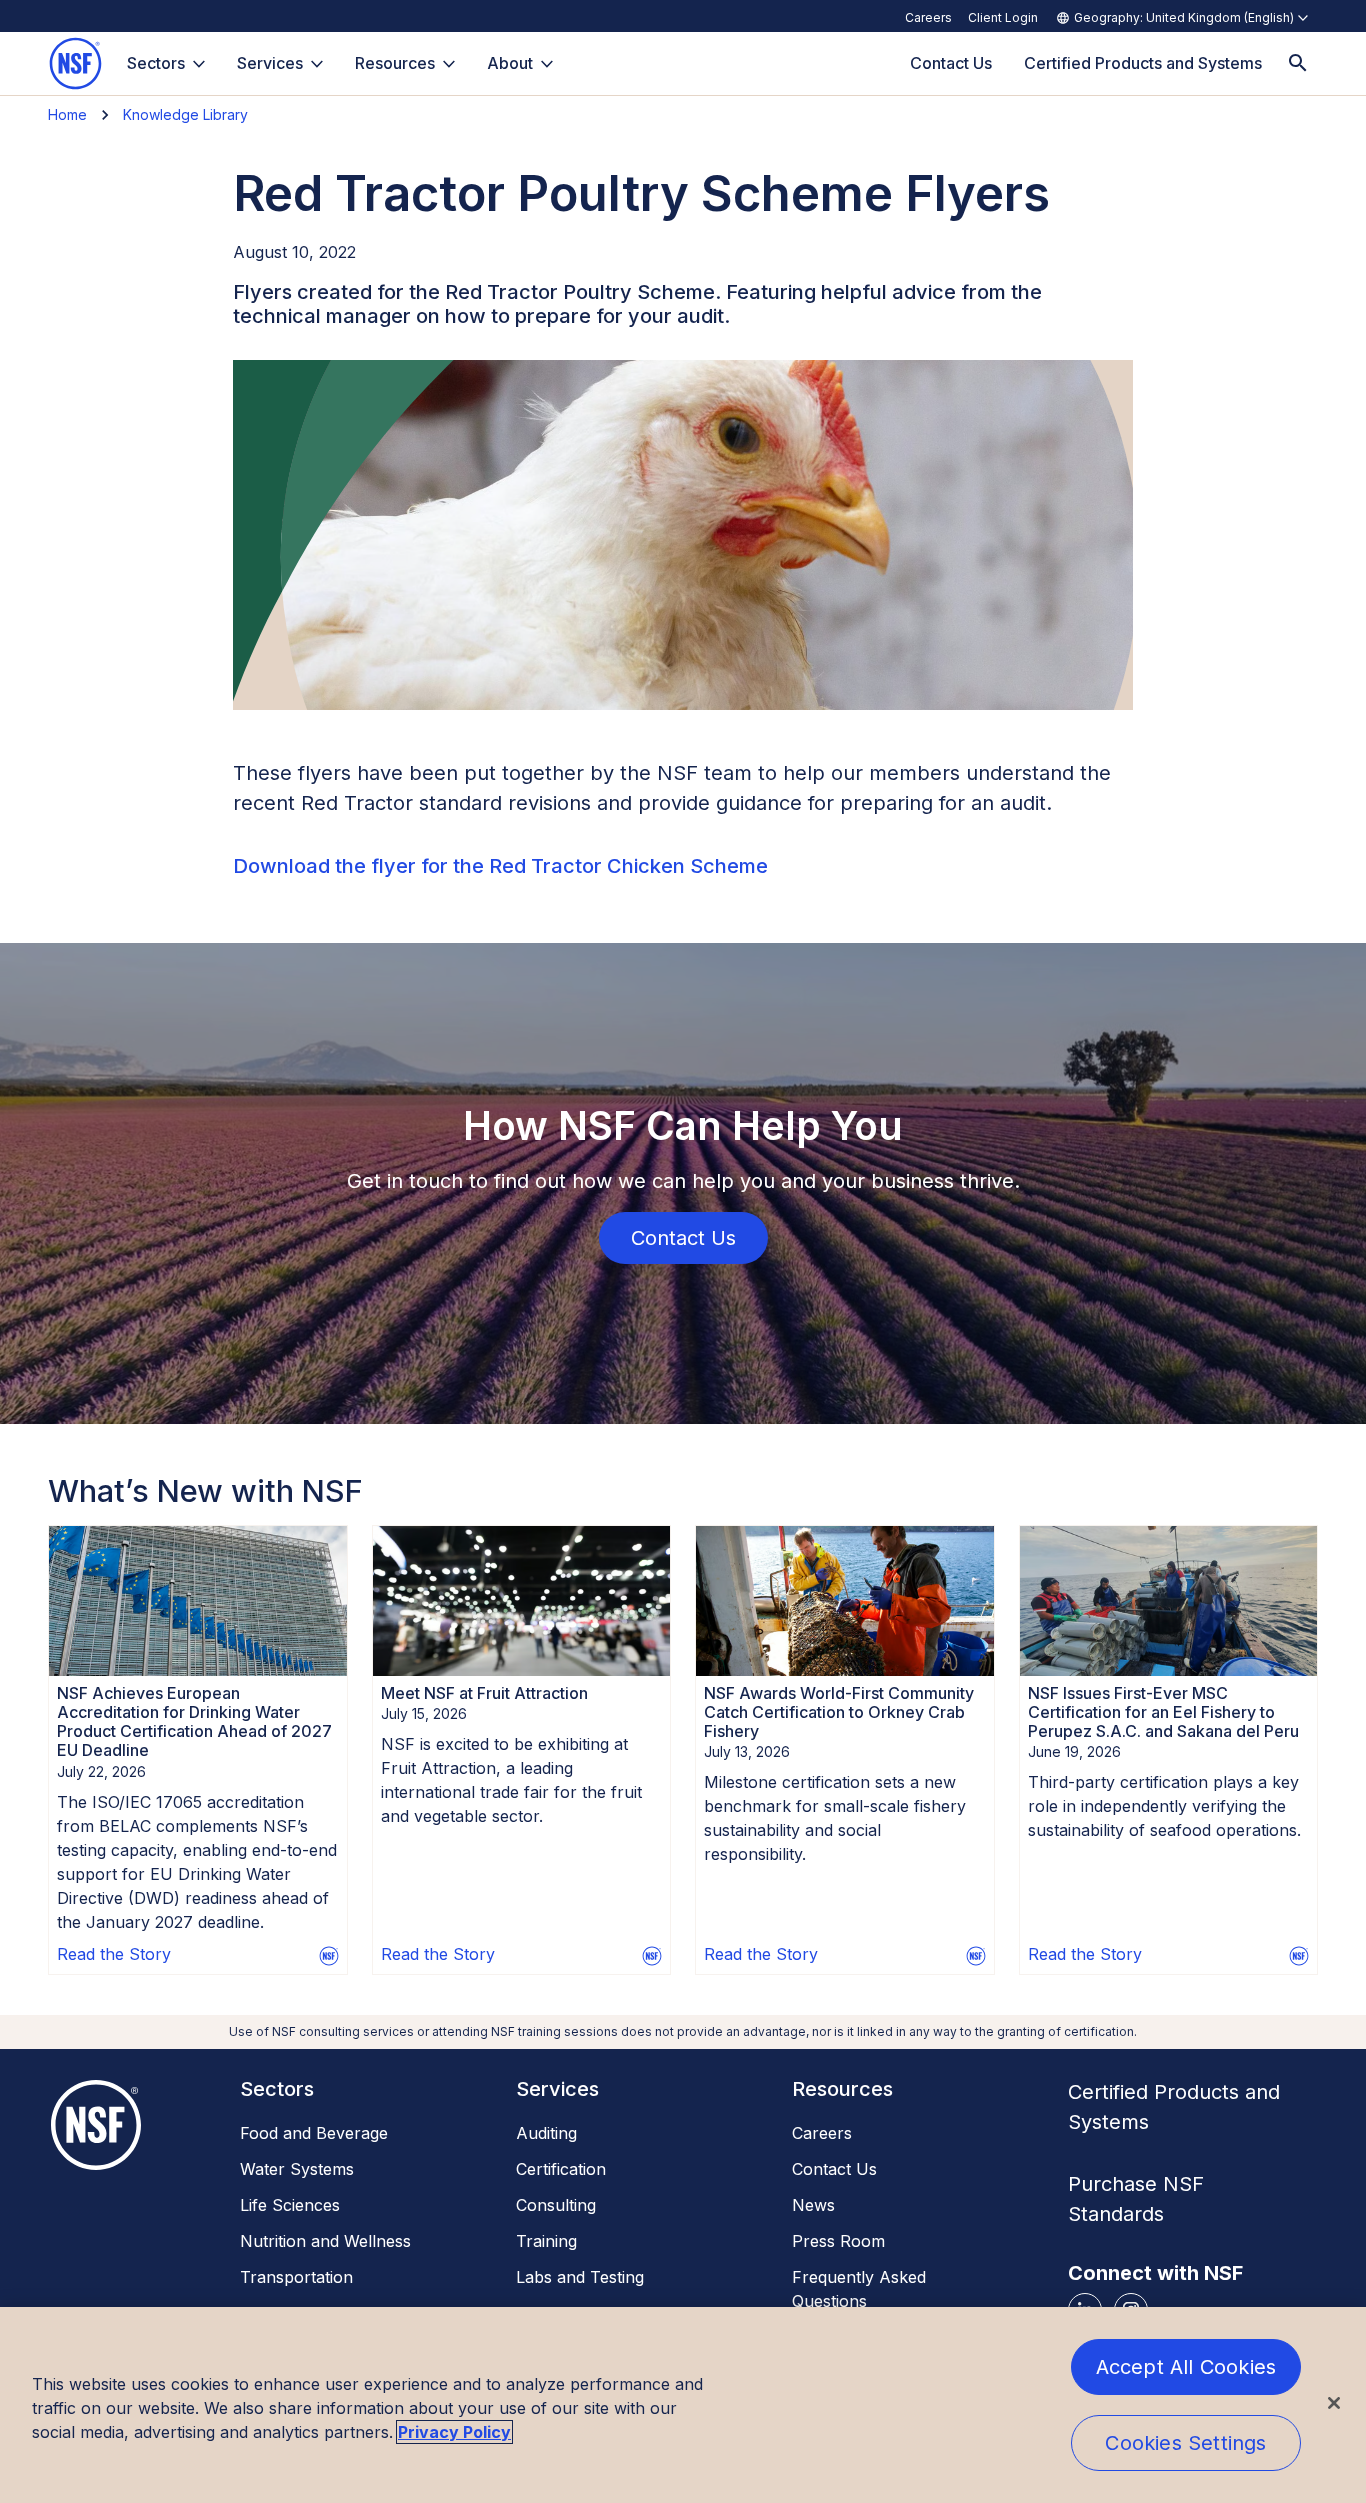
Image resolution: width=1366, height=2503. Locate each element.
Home (67, 114)
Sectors (156, 63)
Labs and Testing (580, 2277)
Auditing (546, 2133)
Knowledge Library (185, 114)
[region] (683, 2405)
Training (546, 2241)
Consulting (556, 2205)
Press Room (838, 2241)
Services (270, 63)
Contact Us (834, 2169)
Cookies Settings (1185, 2443)
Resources (395, 63)
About (510, 63)
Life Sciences (290, 2205)
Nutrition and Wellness (325, 2241)
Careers (928, 17)
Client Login (1003, 17)
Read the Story (114, 1954)
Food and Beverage (314, 2133)
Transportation (296, 2277)
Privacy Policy (454, 2432)
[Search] (1298, 63)
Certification (561, 2169)
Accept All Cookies (1186, 2367)
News (813, 2205)
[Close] (1334, 2403)
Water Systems (297, 2169)
